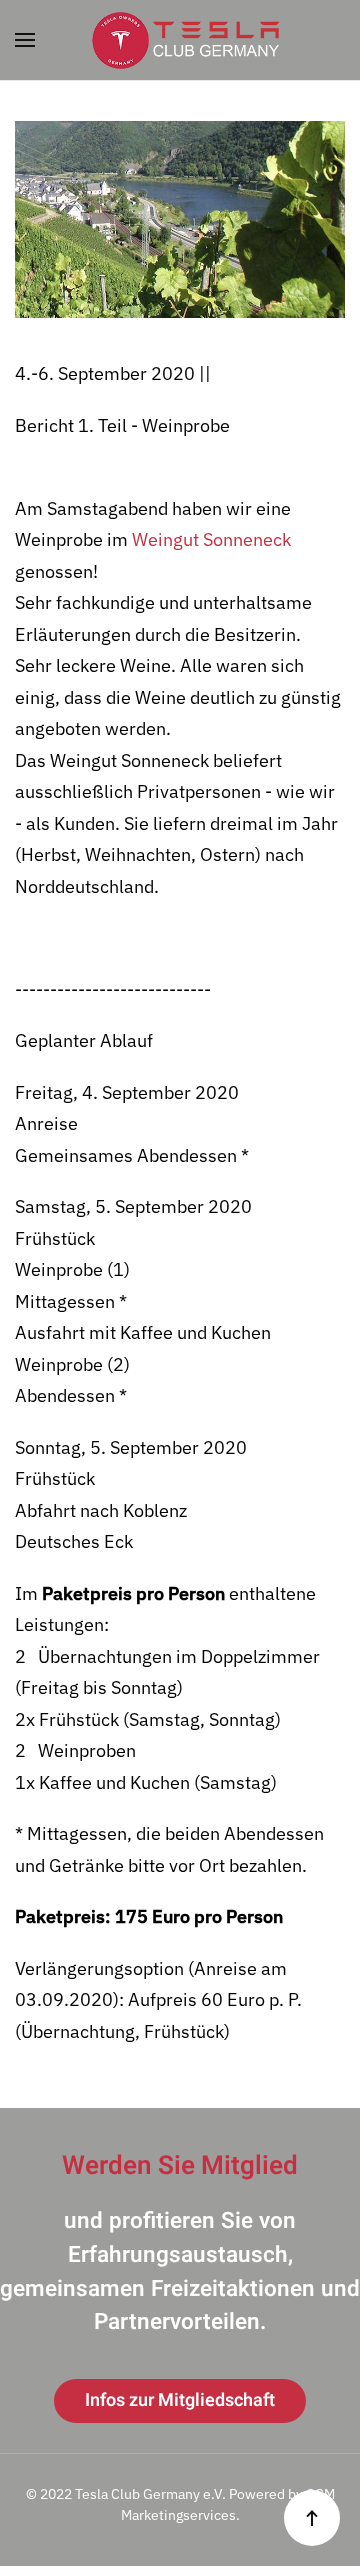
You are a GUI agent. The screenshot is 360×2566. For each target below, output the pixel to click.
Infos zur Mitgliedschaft (180, 2400)
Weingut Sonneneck (211, 539)
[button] (25, 40)
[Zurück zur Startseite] (180, 40)
